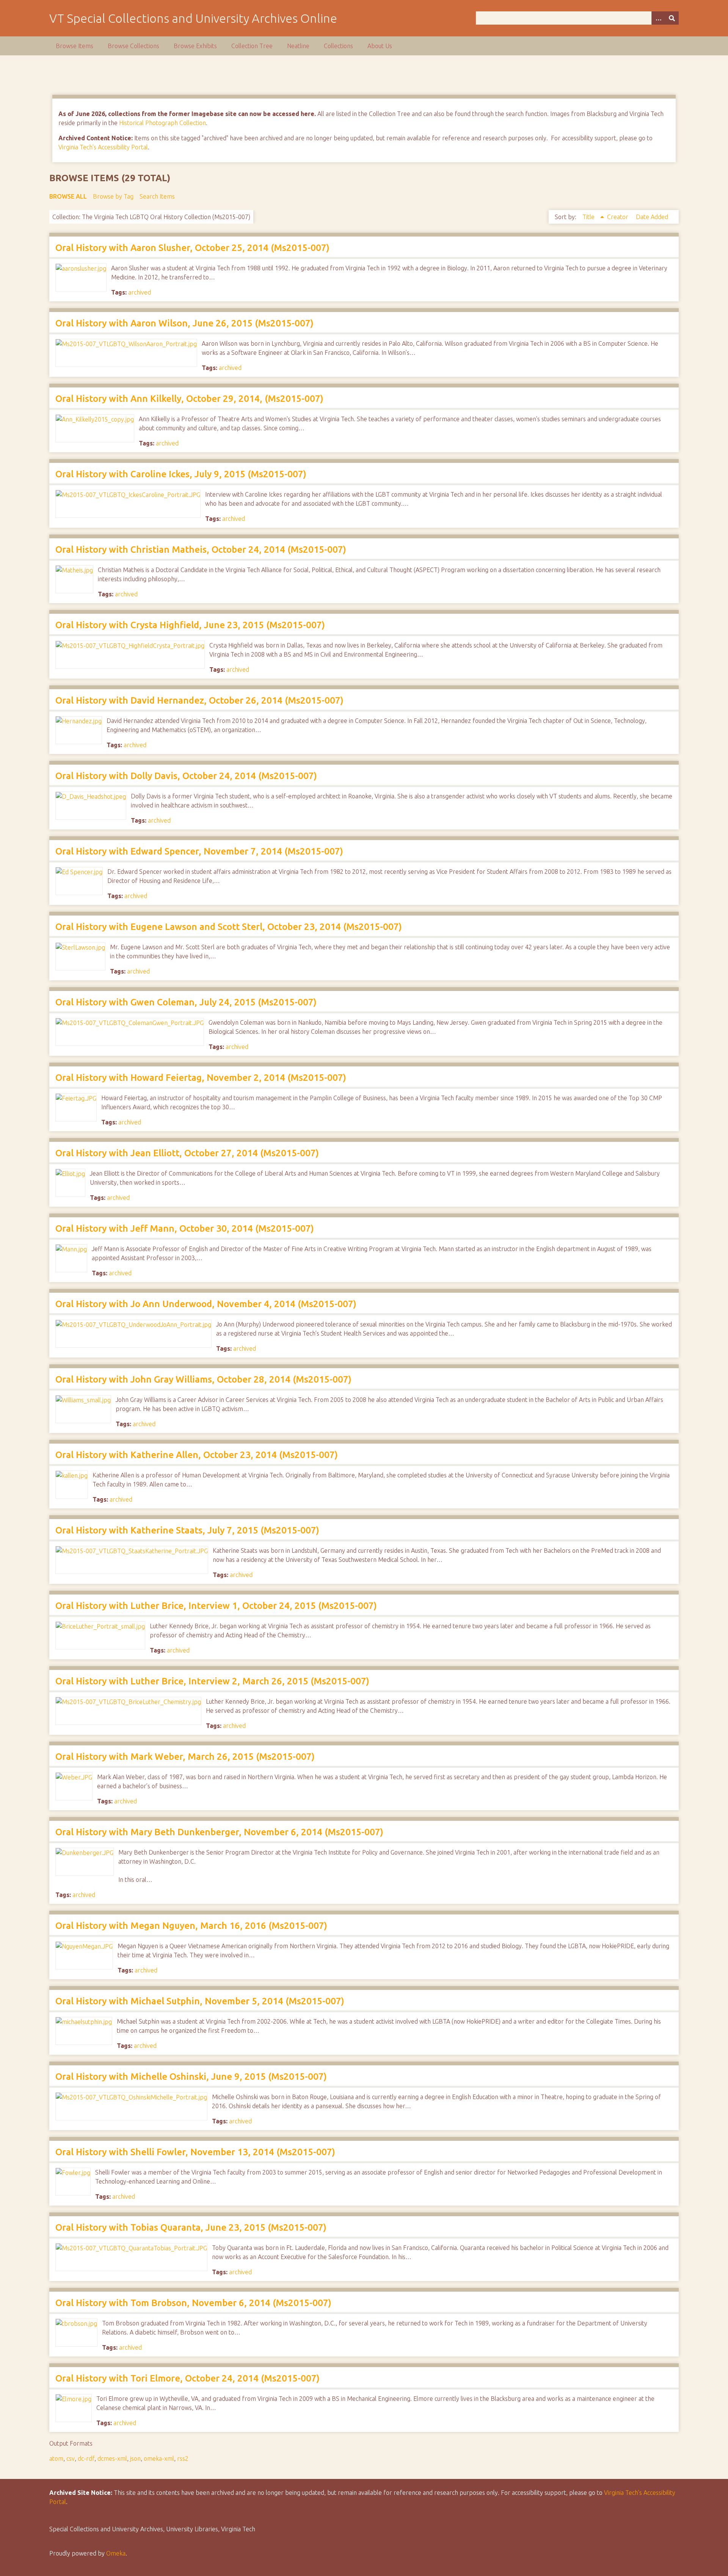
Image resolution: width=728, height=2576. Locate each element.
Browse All (68, 196)
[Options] (658, 18)
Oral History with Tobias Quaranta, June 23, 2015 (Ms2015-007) (191, 2227)
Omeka (116, 2553)
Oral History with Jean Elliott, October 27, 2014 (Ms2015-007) (187, 1153)
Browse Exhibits (195, 46)
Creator (618, 217)
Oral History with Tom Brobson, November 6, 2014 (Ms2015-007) (193, 2303)
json (135, 2458)
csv (71, 2458)
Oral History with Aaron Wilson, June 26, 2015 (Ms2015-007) (184, 323)
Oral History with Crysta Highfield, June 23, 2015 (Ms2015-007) (190, 625)
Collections (338, 46)
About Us (380, 46)
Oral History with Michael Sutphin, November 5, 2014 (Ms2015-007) (200, 2001)
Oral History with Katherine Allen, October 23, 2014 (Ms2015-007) (197, 1455)
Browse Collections (133, 46)
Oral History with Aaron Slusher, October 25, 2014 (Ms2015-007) (192, 248)
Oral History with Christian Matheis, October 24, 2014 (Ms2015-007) (201, 550)
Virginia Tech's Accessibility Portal (103, 147)
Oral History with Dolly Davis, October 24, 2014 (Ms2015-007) (186, 776)
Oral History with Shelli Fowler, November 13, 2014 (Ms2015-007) (195, 2152)
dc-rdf (86, 2458)
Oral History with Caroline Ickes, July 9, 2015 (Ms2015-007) (181, 474)
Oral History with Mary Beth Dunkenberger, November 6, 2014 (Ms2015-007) (219, 1832)
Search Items (157, 196)
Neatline (298, 46)
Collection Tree (252, 46)
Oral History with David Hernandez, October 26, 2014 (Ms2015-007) (199, 700)
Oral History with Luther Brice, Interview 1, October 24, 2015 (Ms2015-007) (216, 1606)
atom (56, 2458)
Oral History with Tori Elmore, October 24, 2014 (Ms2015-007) (187, 2378)
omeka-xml (159, 2458)
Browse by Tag (113, 196)
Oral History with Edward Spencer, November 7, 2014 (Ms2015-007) (199, 851)
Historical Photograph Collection (162, 123)
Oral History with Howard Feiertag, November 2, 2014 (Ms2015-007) (201, 1078)
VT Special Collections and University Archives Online (193, 18)
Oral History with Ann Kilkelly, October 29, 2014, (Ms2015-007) (189, 399)
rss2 (183, 2458)
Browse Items (75, 46)
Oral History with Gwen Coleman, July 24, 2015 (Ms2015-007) (186, 1002)
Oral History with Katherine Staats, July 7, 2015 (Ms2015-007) (187, 1530)
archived (140, 292)
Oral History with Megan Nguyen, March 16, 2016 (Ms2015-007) (191, 1926)
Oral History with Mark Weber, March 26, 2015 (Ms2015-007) (185, 1757)
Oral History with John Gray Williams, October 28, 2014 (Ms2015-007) (203, 1379)
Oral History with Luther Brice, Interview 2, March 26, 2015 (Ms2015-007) (212, 1681)
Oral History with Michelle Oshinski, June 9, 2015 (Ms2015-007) (191, 2077)
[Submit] (672, 18)
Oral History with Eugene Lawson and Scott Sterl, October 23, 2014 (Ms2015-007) (229, 927)
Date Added (652, 217)
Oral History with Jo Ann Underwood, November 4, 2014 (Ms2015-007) (206, 1304)
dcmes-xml (112, 2458)
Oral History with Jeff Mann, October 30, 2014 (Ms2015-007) (185, 1228)
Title (589, 217)
